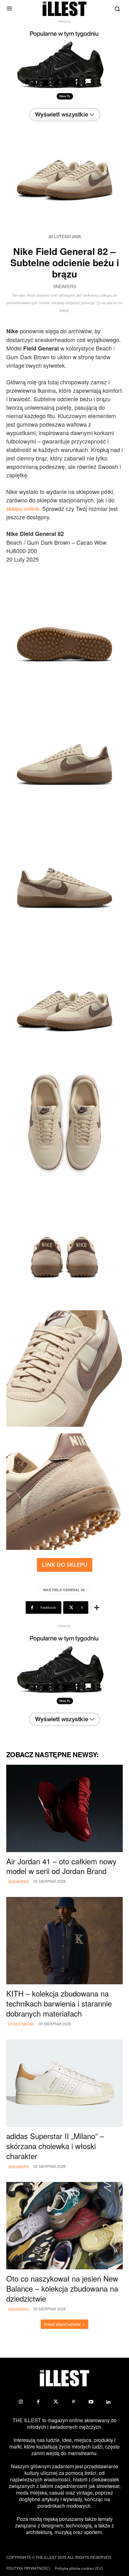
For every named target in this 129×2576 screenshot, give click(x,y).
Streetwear (21, 2024)
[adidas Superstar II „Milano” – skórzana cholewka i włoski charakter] (64, 2083)
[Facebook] (38, 2402)
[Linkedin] (108, 2402)
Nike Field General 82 (64, 1590)
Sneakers (64, 287)
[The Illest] (64, 9)
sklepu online (23, 508)
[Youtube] (91, 2402)
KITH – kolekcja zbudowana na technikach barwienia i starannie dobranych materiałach (59, 2003)
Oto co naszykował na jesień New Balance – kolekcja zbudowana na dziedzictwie (62, 2288)
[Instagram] (21, 2402)
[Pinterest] (73, 2402)
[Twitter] (56, 2402)
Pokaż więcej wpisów (62, 2324)
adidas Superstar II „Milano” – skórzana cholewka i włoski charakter (55, 2146)
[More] (97, 1607)
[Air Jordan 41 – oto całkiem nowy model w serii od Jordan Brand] (64, 1808)
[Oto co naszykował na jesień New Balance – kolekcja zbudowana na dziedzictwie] (64, 2226)
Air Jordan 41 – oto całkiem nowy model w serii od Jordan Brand (61, 1866)
